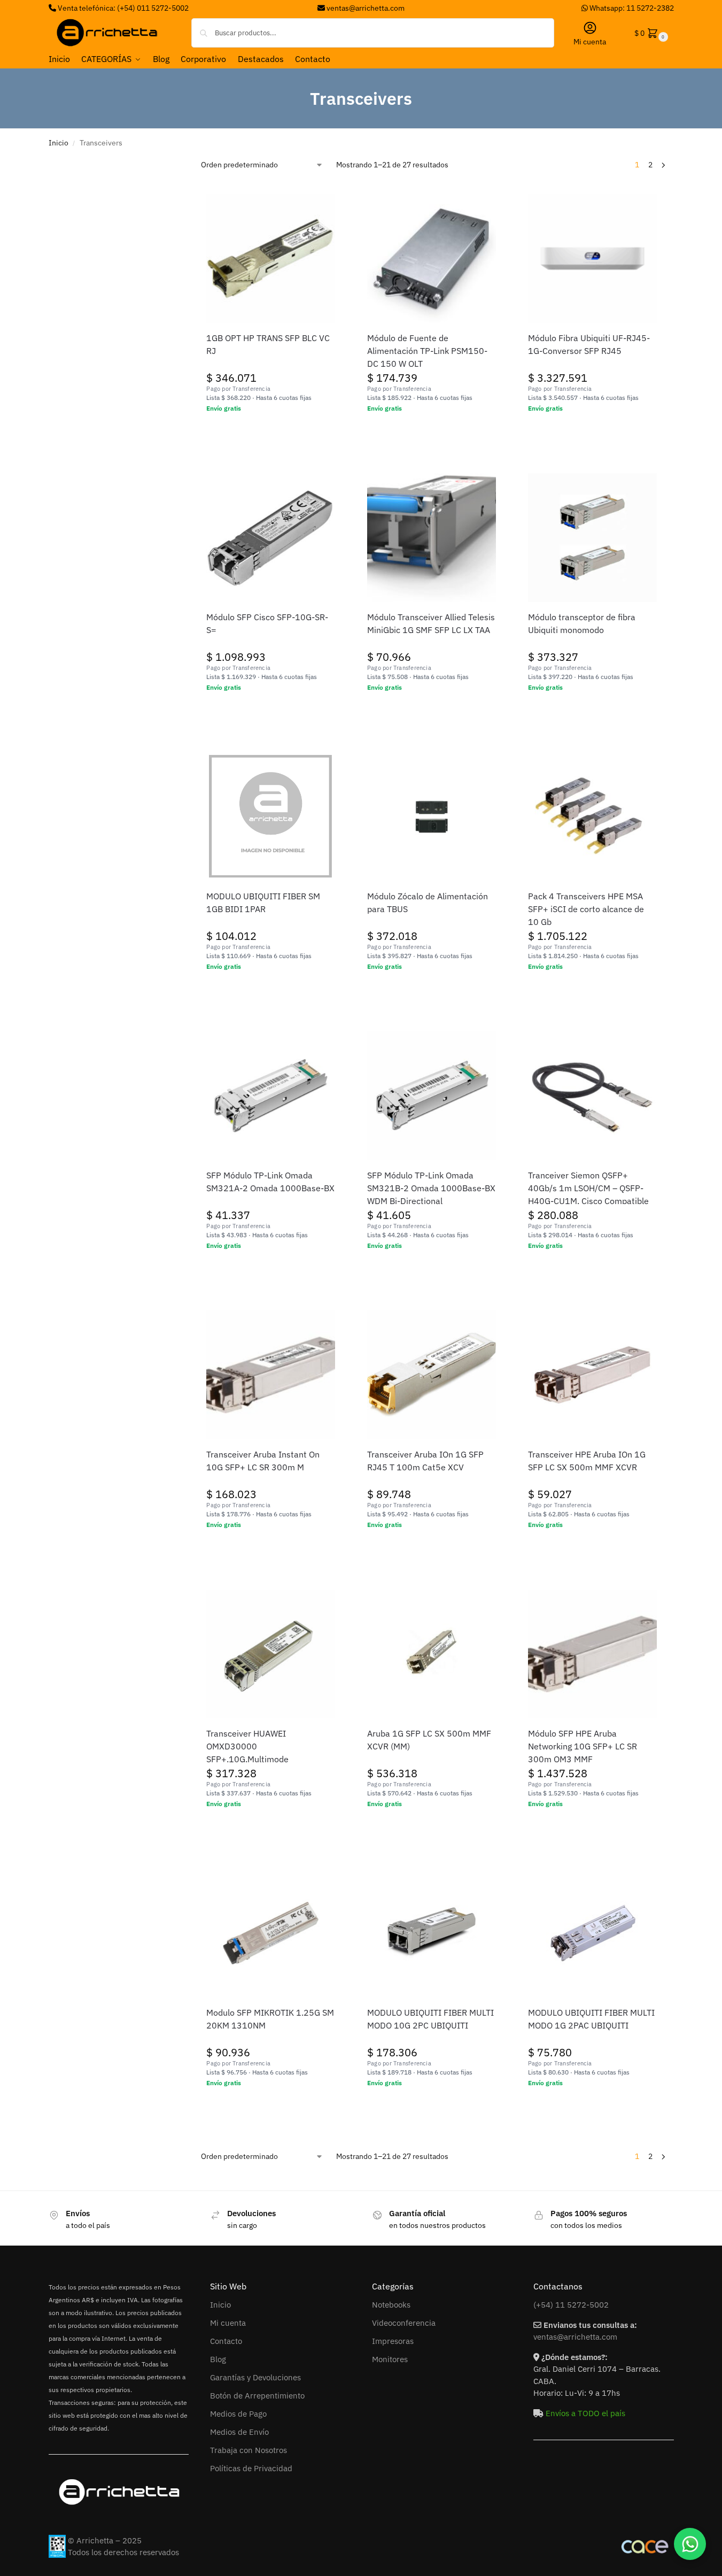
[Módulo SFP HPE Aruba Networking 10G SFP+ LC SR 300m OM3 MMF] (592, 1654)
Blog (218, 2359)
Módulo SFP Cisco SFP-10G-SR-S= (267, 623)
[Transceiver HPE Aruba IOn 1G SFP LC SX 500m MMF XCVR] (592, 1375)
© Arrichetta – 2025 (105, 2540)
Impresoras (393, 2341)
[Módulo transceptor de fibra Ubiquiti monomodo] (592, 538)
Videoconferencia (404, 2323)
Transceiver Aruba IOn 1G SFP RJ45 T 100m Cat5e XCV (425, 1461)
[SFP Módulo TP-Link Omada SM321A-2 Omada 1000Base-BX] (271, 1096)
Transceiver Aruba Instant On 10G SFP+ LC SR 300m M (263, 1461)
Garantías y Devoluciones (255, 2377)
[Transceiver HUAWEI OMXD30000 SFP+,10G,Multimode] (271, 1654)
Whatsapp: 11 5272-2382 (631, 8)
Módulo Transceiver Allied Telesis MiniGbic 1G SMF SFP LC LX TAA (431, 623)
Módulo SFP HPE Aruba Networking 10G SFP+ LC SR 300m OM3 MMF (583, 1746)
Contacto (226, 2341)
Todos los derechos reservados (123, 2552)
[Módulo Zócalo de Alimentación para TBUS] (432, 817)
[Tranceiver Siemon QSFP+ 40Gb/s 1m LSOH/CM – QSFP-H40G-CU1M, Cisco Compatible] (592, 1096)
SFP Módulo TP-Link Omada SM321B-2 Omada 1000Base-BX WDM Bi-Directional (431, 1188)
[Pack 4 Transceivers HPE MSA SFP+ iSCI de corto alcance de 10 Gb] (592, 817)
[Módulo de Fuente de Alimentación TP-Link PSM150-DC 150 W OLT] (432, 259)
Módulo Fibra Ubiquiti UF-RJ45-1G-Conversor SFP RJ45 (589, 344)
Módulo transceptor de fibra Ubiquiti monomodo (582, 623)
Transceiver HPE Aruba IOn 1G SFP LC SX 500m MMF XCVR (587, 1461)
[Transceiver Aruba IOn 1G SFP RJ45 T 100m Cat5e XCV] (432, 1375)
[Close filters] (177, 164)
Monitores (390, 2359)
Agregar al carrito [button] (271, 431)
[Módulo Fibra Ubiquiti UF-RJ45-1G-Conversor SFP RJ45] (592, 259)
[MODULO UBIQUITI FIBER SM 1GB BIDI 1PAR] (271, 817)
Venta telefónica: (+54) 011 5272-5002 (122, 8)
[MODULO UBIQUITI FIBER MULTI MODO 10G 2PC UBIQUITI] (432, 1933)
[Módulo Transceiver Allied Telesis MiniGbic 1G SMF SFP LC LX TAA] (432, 538)
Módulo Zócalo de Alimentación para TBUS (428, 903)
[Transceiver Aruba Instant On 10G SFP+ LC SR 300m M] (271, 1375)
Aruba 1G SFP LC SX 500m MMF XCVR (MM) (429, 1740)
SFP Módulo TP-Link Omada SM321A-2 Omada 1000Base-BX (270, 1182)
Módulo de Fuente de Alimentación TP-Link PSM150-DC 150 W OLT (427, 351)
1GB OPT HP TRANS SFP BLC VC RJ (268, 344)
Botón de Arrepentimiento (257, 2396)
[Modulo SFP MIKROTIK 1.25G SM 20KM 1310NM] (271, 1933)
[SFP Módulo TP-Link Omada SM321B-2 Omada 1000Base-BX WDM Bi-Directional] (432, 1096)
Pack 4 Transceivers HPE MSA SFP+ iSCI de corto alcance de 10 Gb (586, 909)
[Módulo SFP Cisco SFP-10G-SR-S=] (271, 538)
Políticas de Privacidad (251, 2468)
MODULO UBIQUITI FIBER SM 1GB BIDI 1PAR (263, 903)
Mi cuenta (590, 42)
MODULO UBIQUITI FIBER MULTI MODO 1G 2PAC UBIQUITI (591, 2019)
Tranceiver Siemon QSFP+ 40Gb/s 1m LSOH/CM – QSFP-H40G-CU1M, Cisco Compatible (588, 1188)
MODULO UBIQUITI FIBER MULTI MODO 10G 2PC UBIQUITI (430, 2019)
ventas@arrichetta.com (366, 8)
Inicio (59, 143)
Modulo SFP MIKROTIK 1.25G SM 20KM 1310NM (270, 2019)
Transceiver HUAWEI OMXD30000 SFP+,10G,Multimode (247, 1746)
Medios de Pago (238, 2414)
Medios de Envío (239, 2432)
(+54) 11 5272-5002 (571, 2305)
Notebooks (391, 2305)
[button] (650, 33)
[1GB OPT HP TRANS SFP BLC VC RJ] (271, 259)
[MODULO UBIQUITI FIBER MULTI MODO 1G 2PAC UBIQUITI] (592, 1933)
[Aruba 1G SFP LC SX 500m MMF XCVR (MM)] (432, 1654)
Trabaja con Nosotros (249, 2450)
